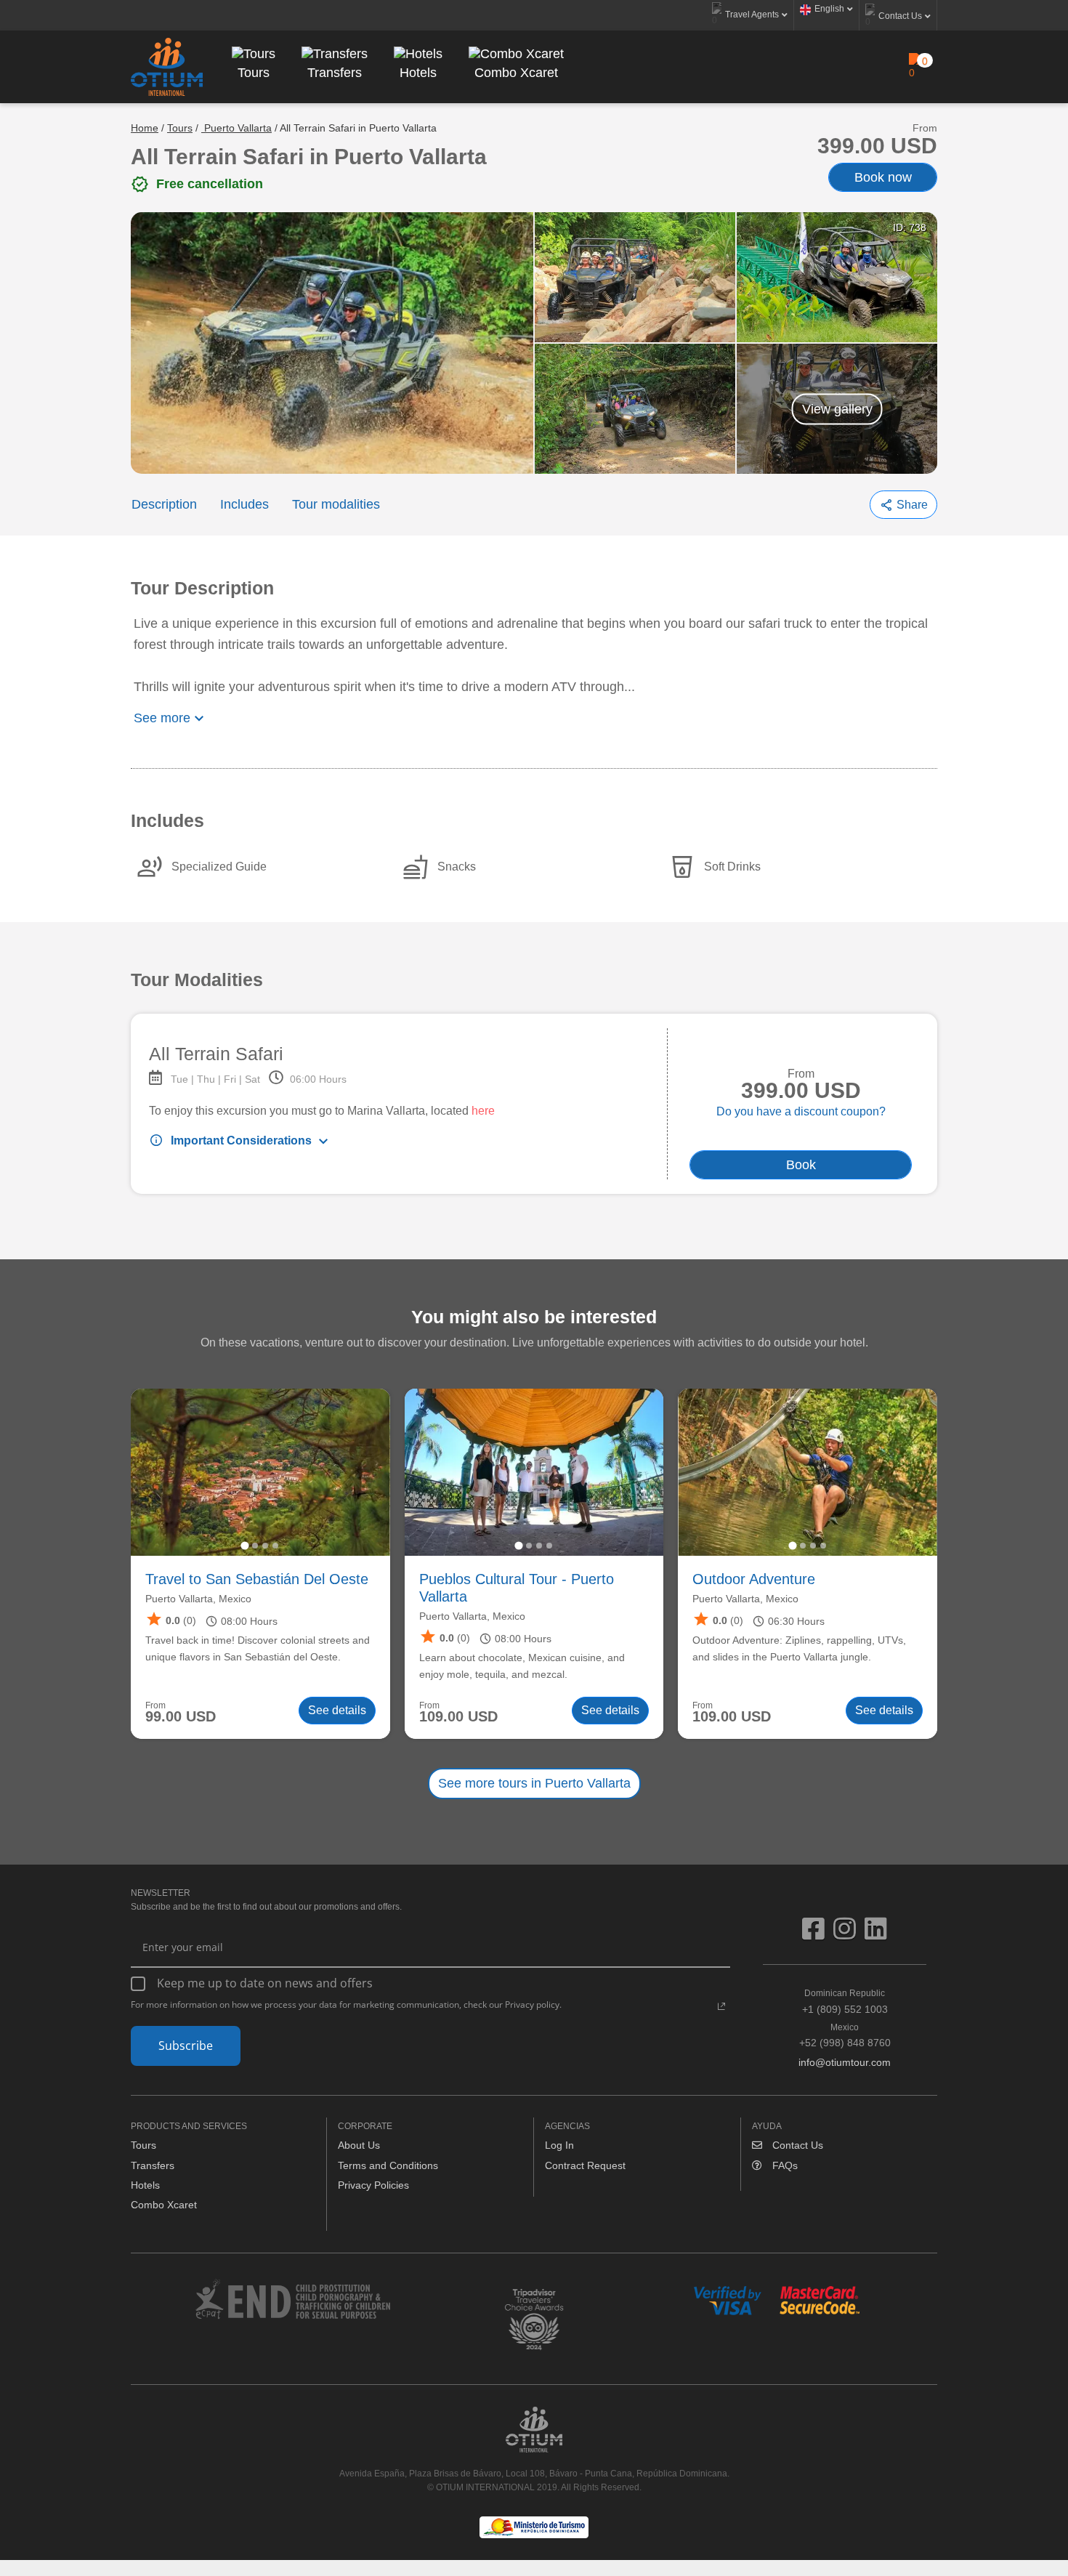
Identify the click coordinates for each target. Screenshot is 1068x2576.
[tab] (245, 1545)
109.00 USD (458, 1717)
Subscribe (186, 2046)
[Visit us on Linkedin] (876, 1934)
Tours (180, 128)
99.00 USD (181, 1717)
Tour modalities (336, 504)
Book (801, 1165)
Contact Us (796, 2145)
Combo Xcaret (164, 2205)
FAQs (784, 2165)
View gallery (837, 408)
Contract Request (585, 2165)
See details (337, 1710)
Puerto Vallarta (236, 128)
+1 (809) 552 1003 (845, 2001)
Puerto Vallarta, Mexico (198, 1599)
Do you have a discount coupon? (801, 1111)
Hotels (145, 2185)
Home (145, 128)
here (483, 1111)
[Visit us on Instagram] (849, 1934)
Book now (883, 177)
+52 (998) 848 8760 (845, 2035)
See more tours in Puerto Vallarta (534, 1783)
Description (164, 504)
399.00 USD (877, 146)
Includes (244, 504)
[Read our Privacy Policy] (721, 2006)
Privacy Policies (373, 2185)
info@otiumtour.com (845, 2062)
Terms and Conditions (388, 2165)
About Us (359, 2145)
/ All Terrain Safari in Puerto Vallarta (356, 128)
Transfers (153, 2165)
